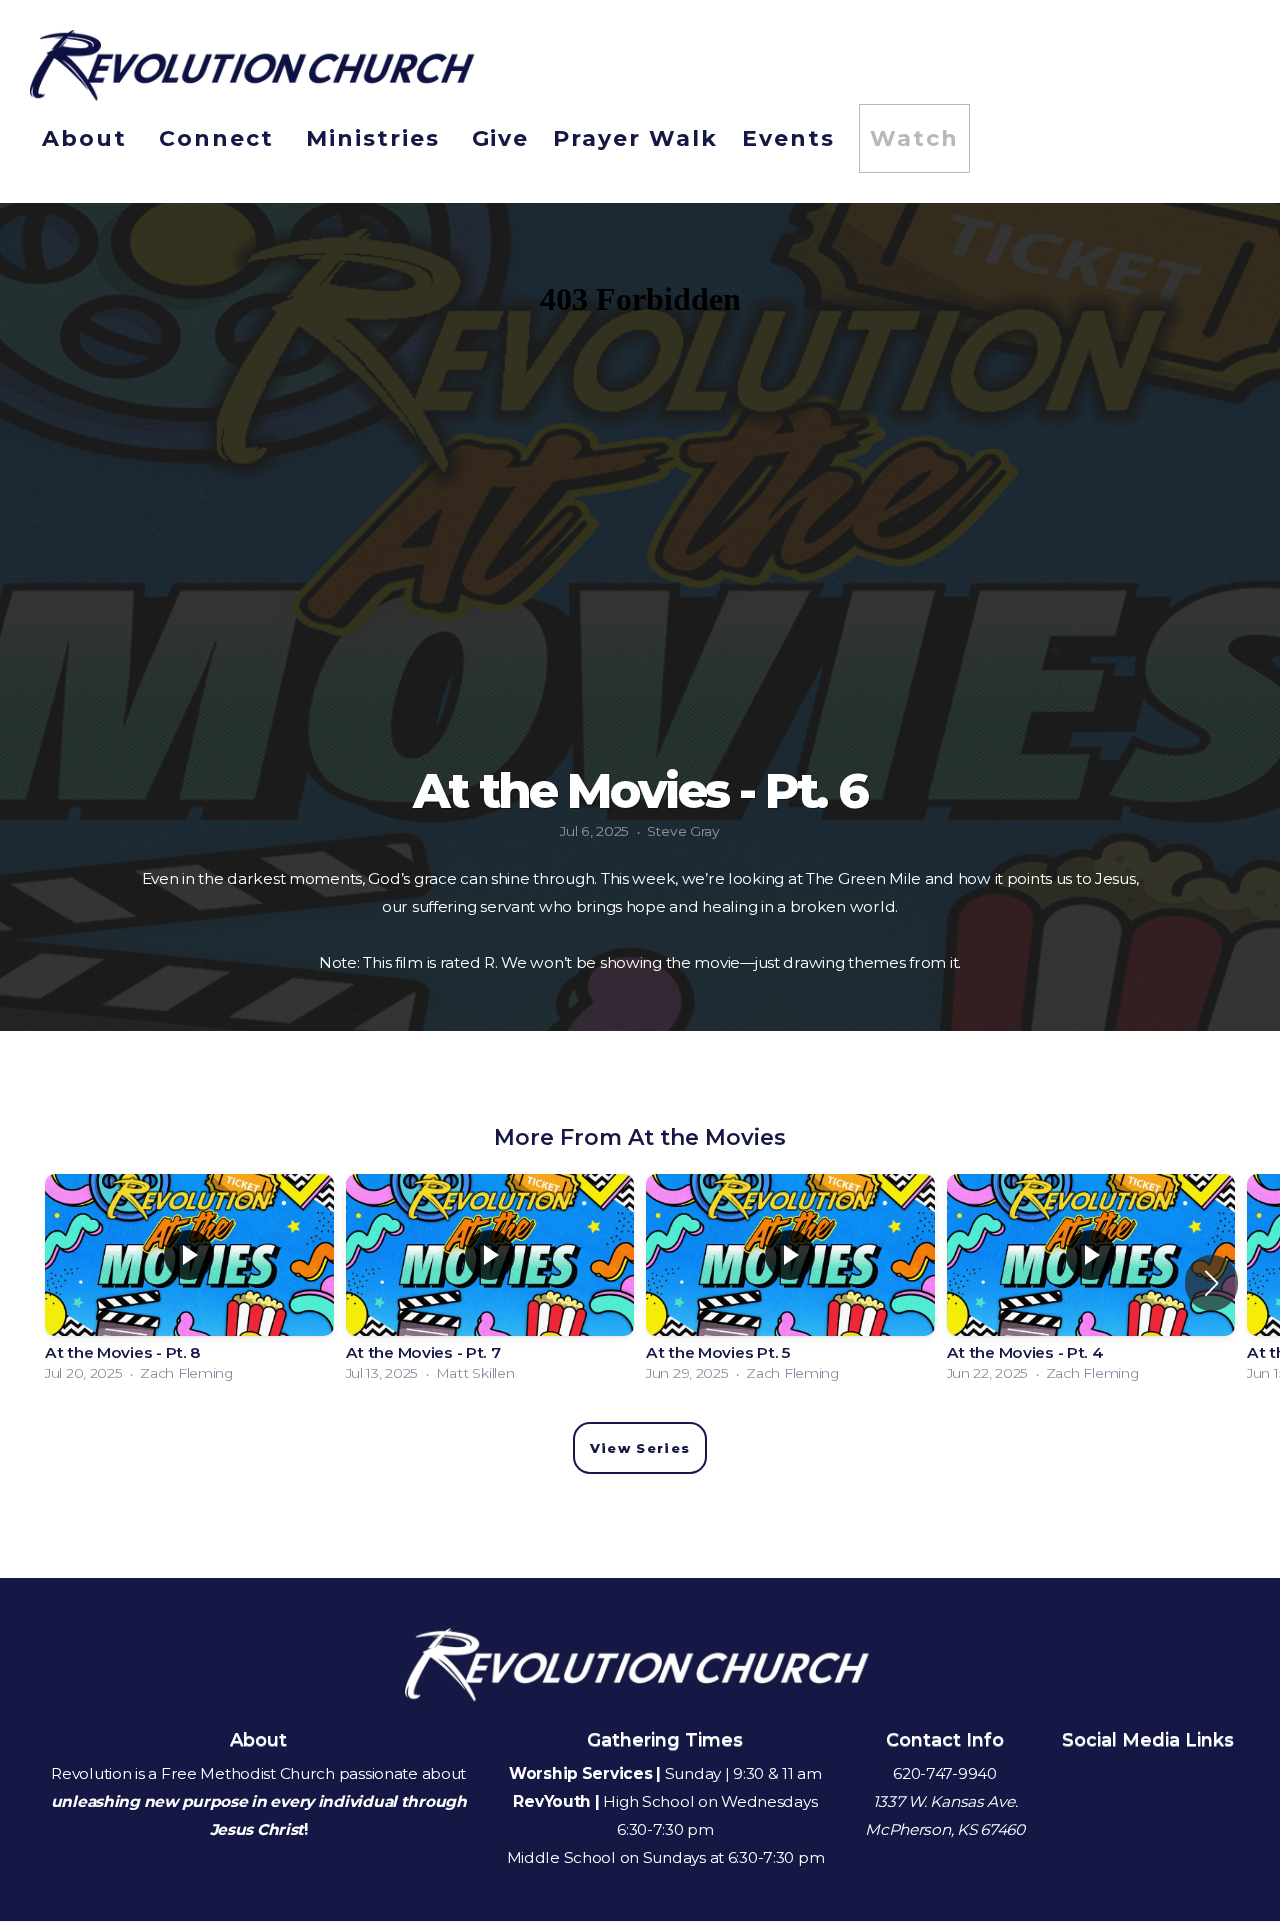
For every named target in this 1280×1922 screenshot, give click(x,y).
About (88, 138)
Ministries (377, 138)
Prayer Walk (635, 138)
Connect (220, 138)
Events (788, 138)
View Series (640, 1448)
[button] (1211, 1283)
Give (501, 138)
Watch (914, 138)
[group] (189, 1283)
